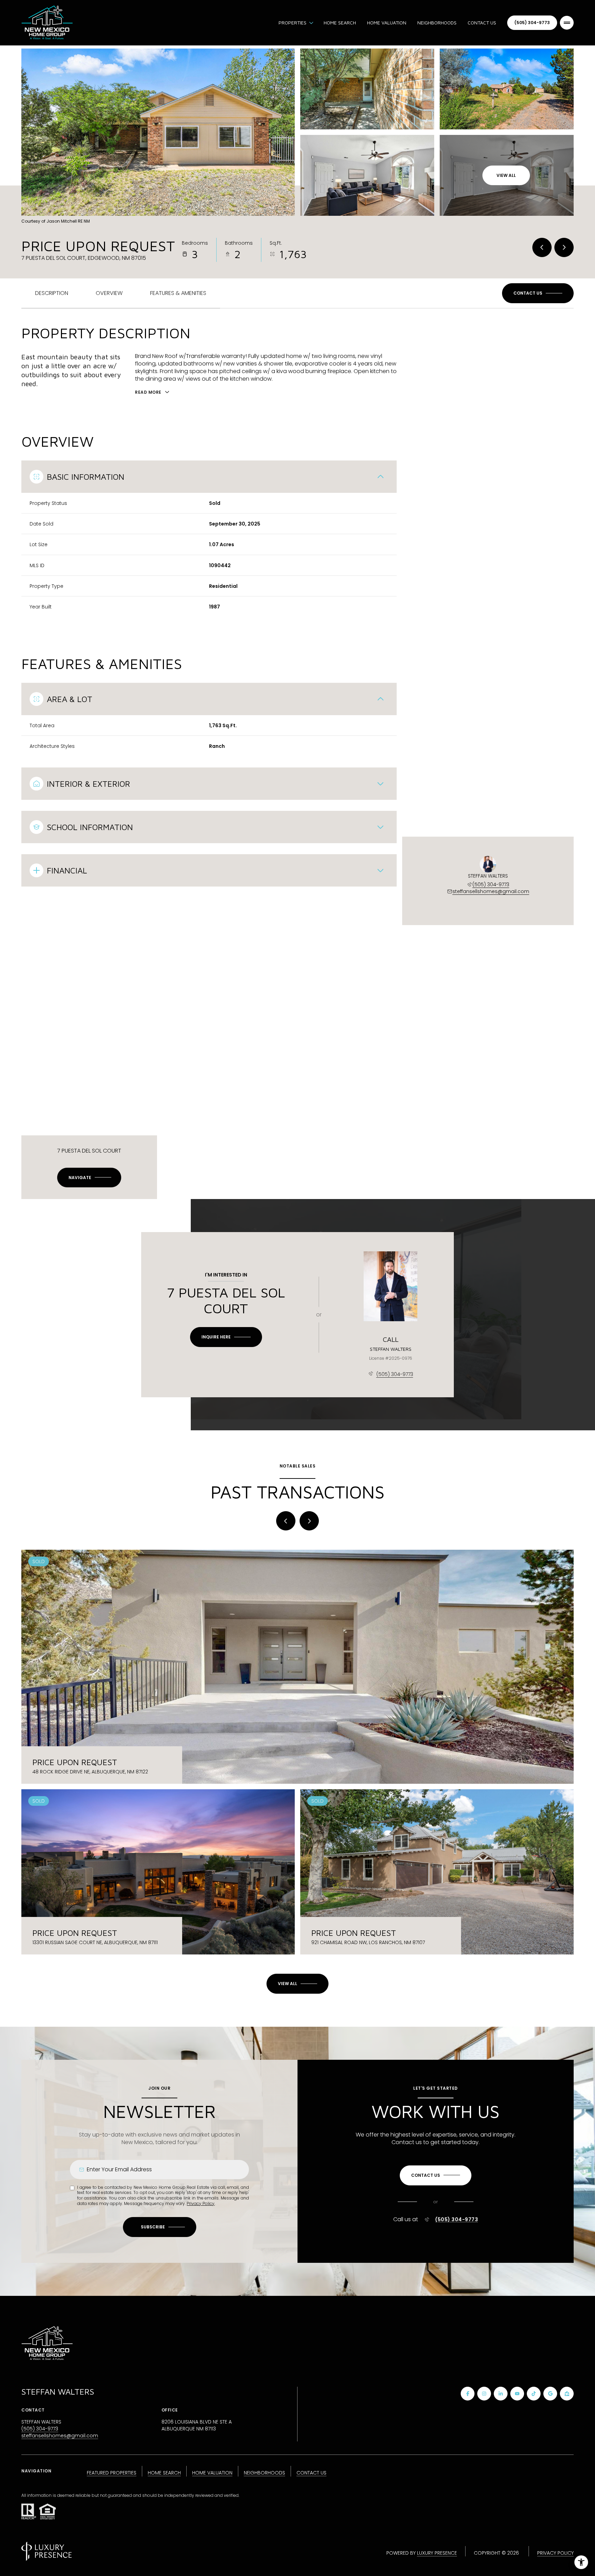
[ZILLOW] (567, 2394)
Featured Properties (112, 2473)
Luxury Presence (437, 2553)
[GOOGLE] (550, 2394)
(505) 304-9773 (532, 23)
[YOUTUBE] (517, 2394)
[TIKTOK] (534, 2394)
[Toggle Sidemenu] (567, 23)
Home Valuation (387, 23)
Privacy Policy (201, 2203)
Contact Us (482, 23)
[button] (538, 293)
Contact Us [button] (311, 2473)
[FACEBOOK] (468, 2394)
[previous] (286, 1521)
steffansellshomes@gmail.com (491, 891)
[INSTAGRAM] (484, 2394)
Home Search (340, 23)
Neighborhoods (437, 23)
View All (506, 175)
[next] (309, 1521)
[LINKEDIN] (501, 2394)
